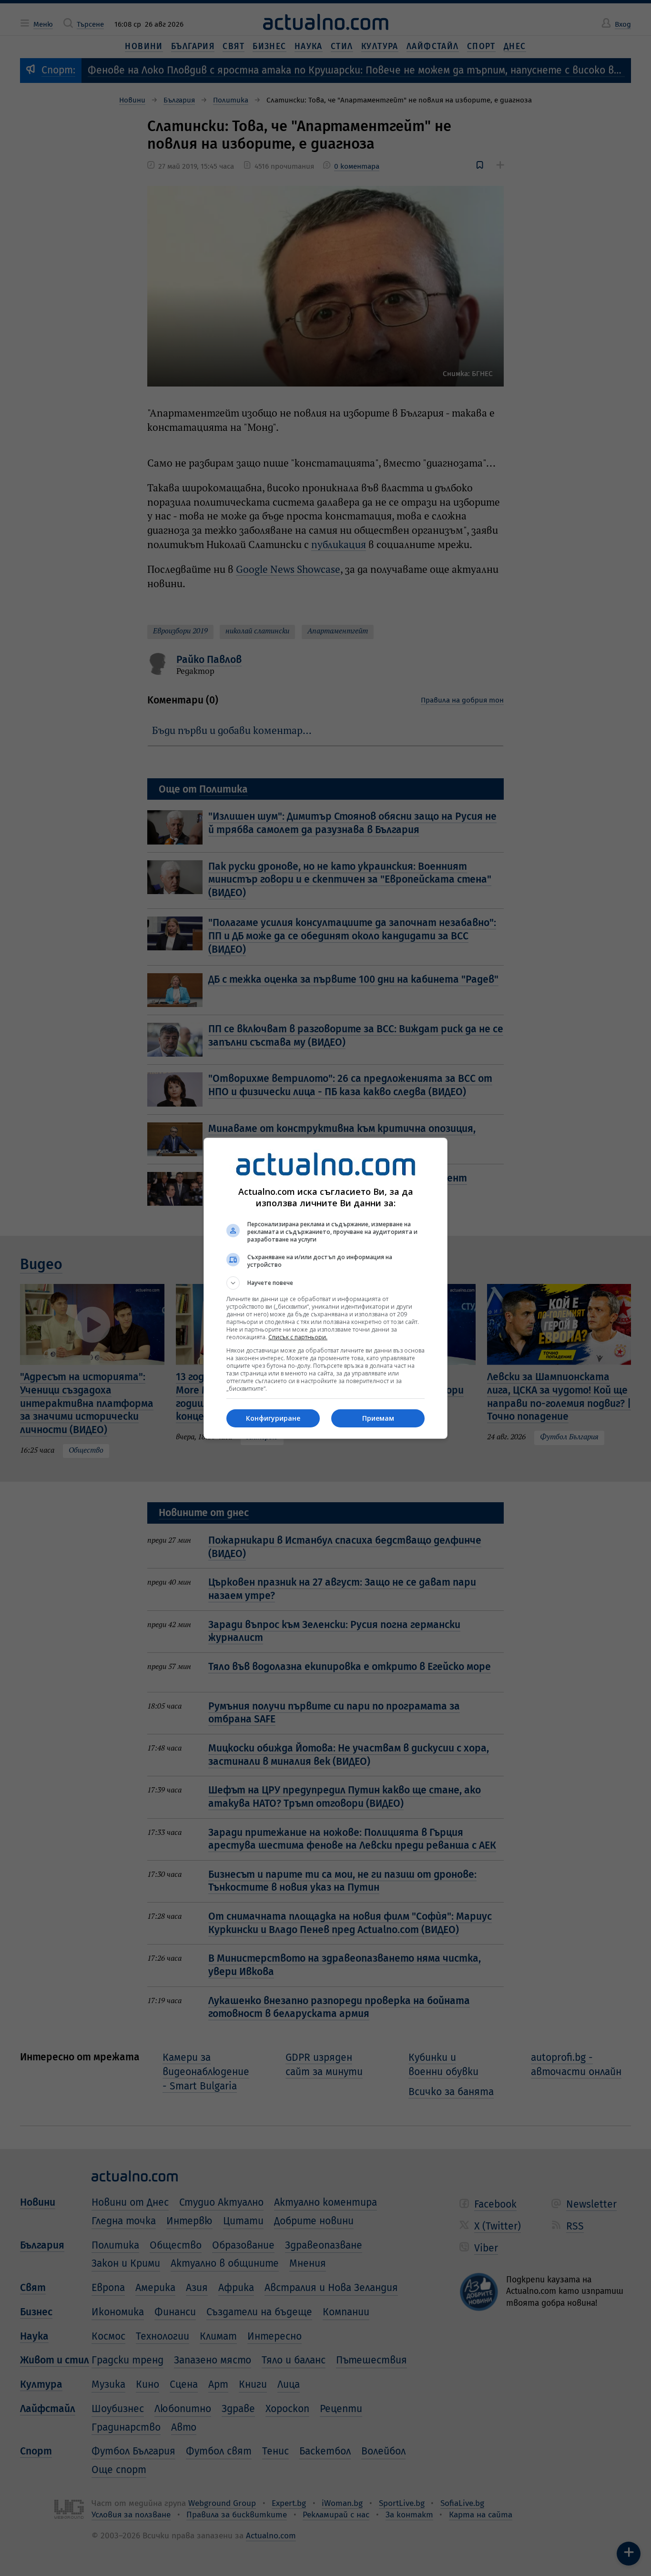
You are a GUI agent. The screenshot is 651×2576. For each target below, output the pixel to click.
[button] (325, 1283)
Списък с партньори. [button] (298, 1337)
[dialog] (325, 1288)
